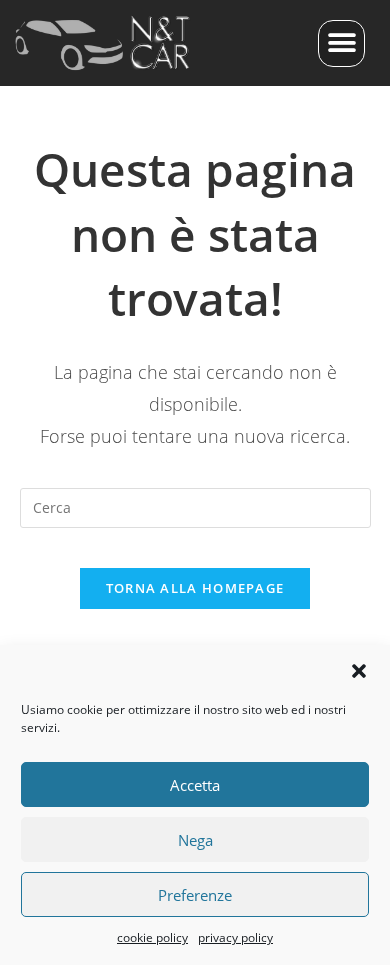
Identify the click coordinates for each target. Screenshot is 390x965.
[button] (359, 671)
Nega (195, 840)
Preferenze (195, 895)
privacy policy (235, 937)
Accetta (195, 785)
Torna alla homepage (195, 588)
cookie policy (152, 937)
